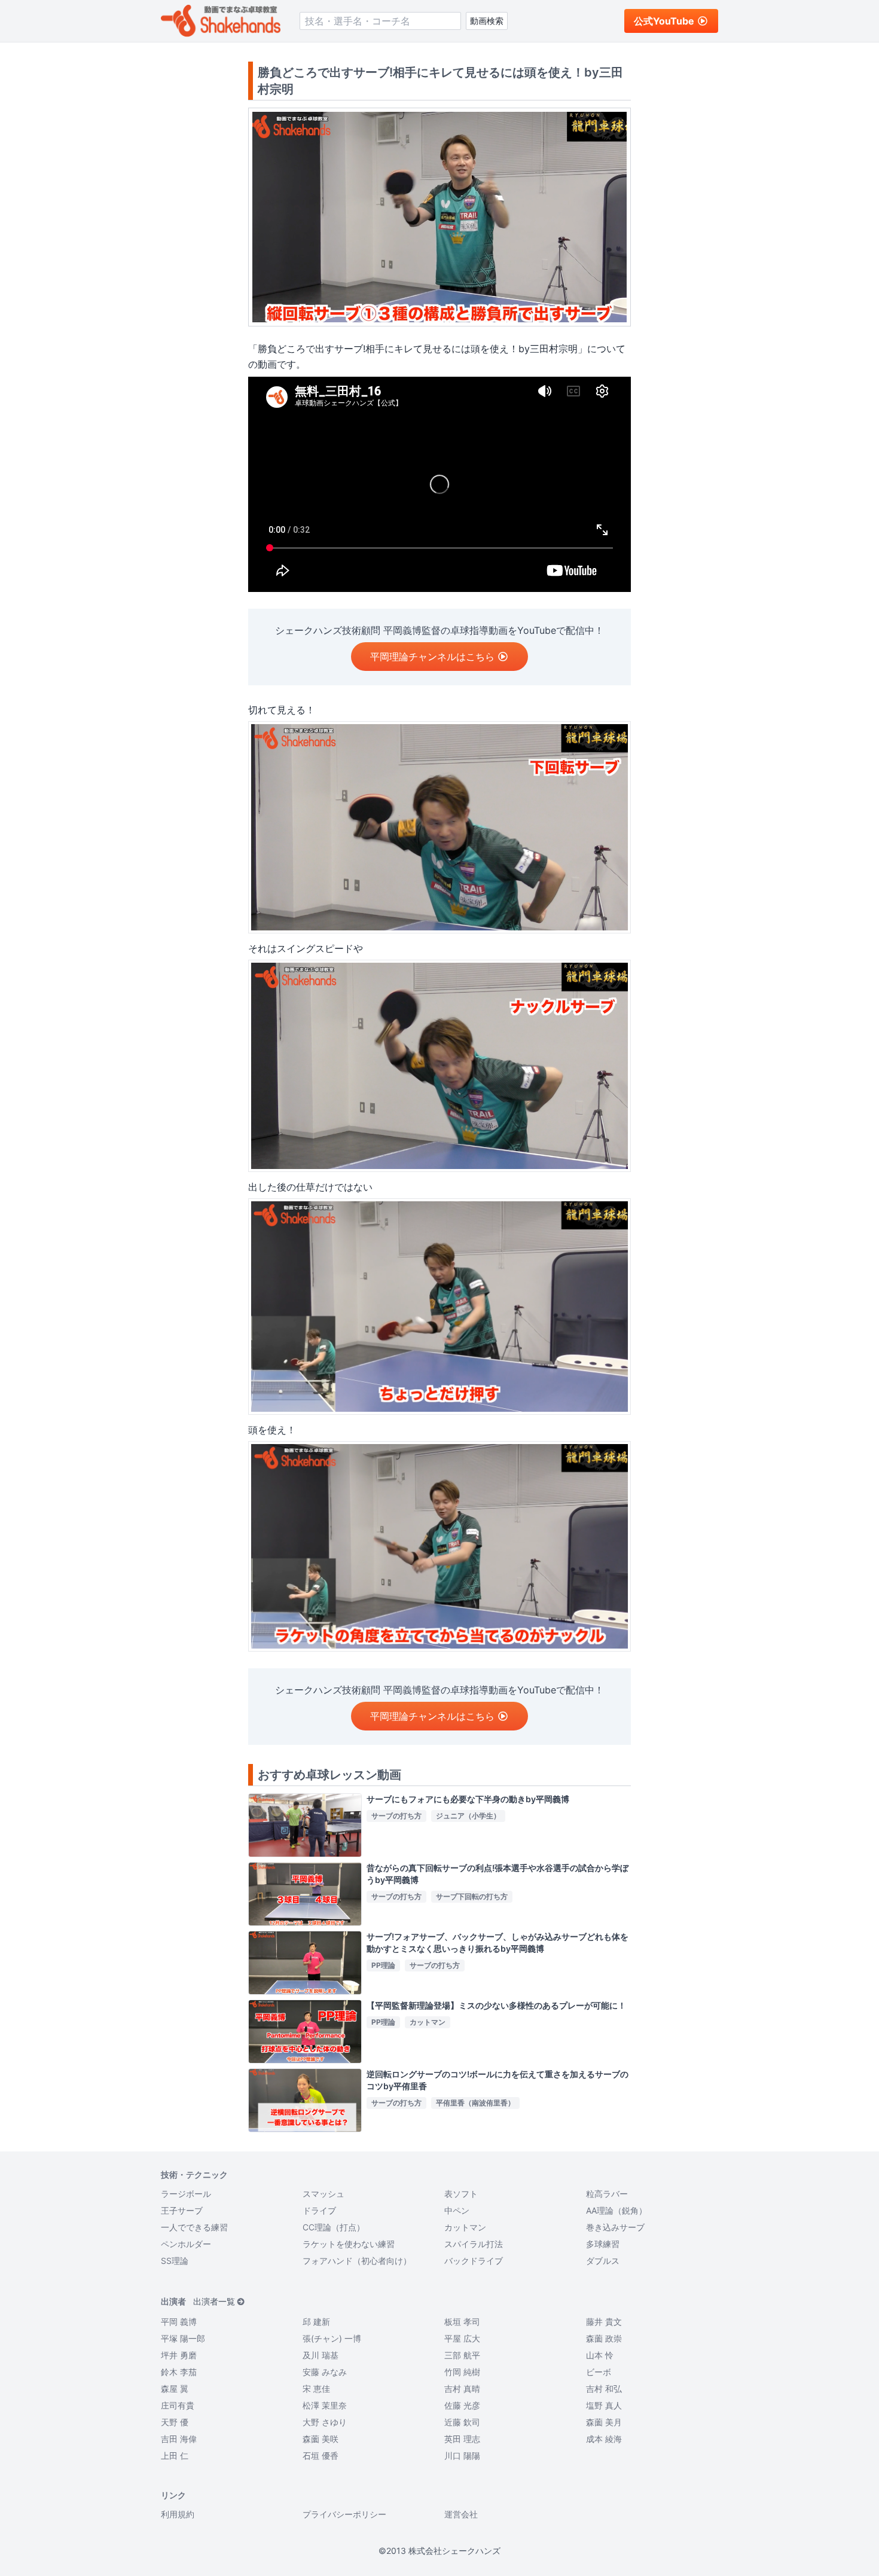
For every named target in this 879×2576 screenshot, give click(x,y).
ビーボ (599, 2372)
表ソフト (461, 2194)
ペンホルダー (186, 2244)
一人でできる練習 (194, 2227)
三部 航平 (462, 2355)
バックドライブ (474, 2261)
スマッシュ (323, 2194)
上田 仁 (175, 2456)
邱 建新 (316, 2322)
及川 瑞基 (321, 2355)
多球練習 (603, 2244)
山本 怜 (600, 2355)
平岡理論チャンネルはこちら (432, 657)
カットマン (465, 2227)
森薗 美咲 (321, 2439)
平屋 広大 (462, 2338)
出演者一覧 (214, 2301)
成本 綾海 (604, 2439)
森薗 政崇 (604, 2338)
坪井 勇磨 (179, 2355)
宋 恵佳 (316, 2389)
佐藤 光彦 (462, 2405)
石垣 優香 (321, 2456)
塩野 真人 (604, 2405)
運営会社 (461, 2514)
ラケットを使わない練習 (349, 2244)
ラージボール (186, 2194)
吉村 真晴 (462, 2389)
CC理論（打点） (334, 2227)
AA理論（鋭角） (616, 2210)
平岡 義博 (179, 2322)
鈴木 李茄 (179, 2372)
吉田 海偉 (179, 2439)
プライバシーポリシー (344, 2514)
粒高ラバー (607, 2194)
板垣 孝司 (462, 2322)
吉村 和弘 (604, 2389)
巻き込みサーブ (615, 2227)
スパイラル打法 (474, 2244)
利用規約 (178, 2514)
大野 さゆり (325, 2422)
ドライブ (319, 2210)
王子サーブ (182, 2210)
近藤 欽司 (462, 2422)
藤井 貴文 (604, 2322)
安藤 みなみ (325, 2372)
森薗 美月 (604, 2422)
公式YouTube (664, 21)
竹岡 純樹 (462, 2372)
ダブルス (603, 2261)
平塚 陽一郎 (183, 2338)
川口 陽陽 (462, 2456)
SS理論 (175, 2261)
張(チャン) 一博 (332, 2338)
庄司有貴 (178, 2405)
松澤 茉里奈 (325, 2405)
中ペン (457, 2210)
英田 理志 (462, 2439)
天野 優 (175, 2422)
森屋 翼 (175, 2389)
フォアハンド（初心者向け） (357, 2261)
